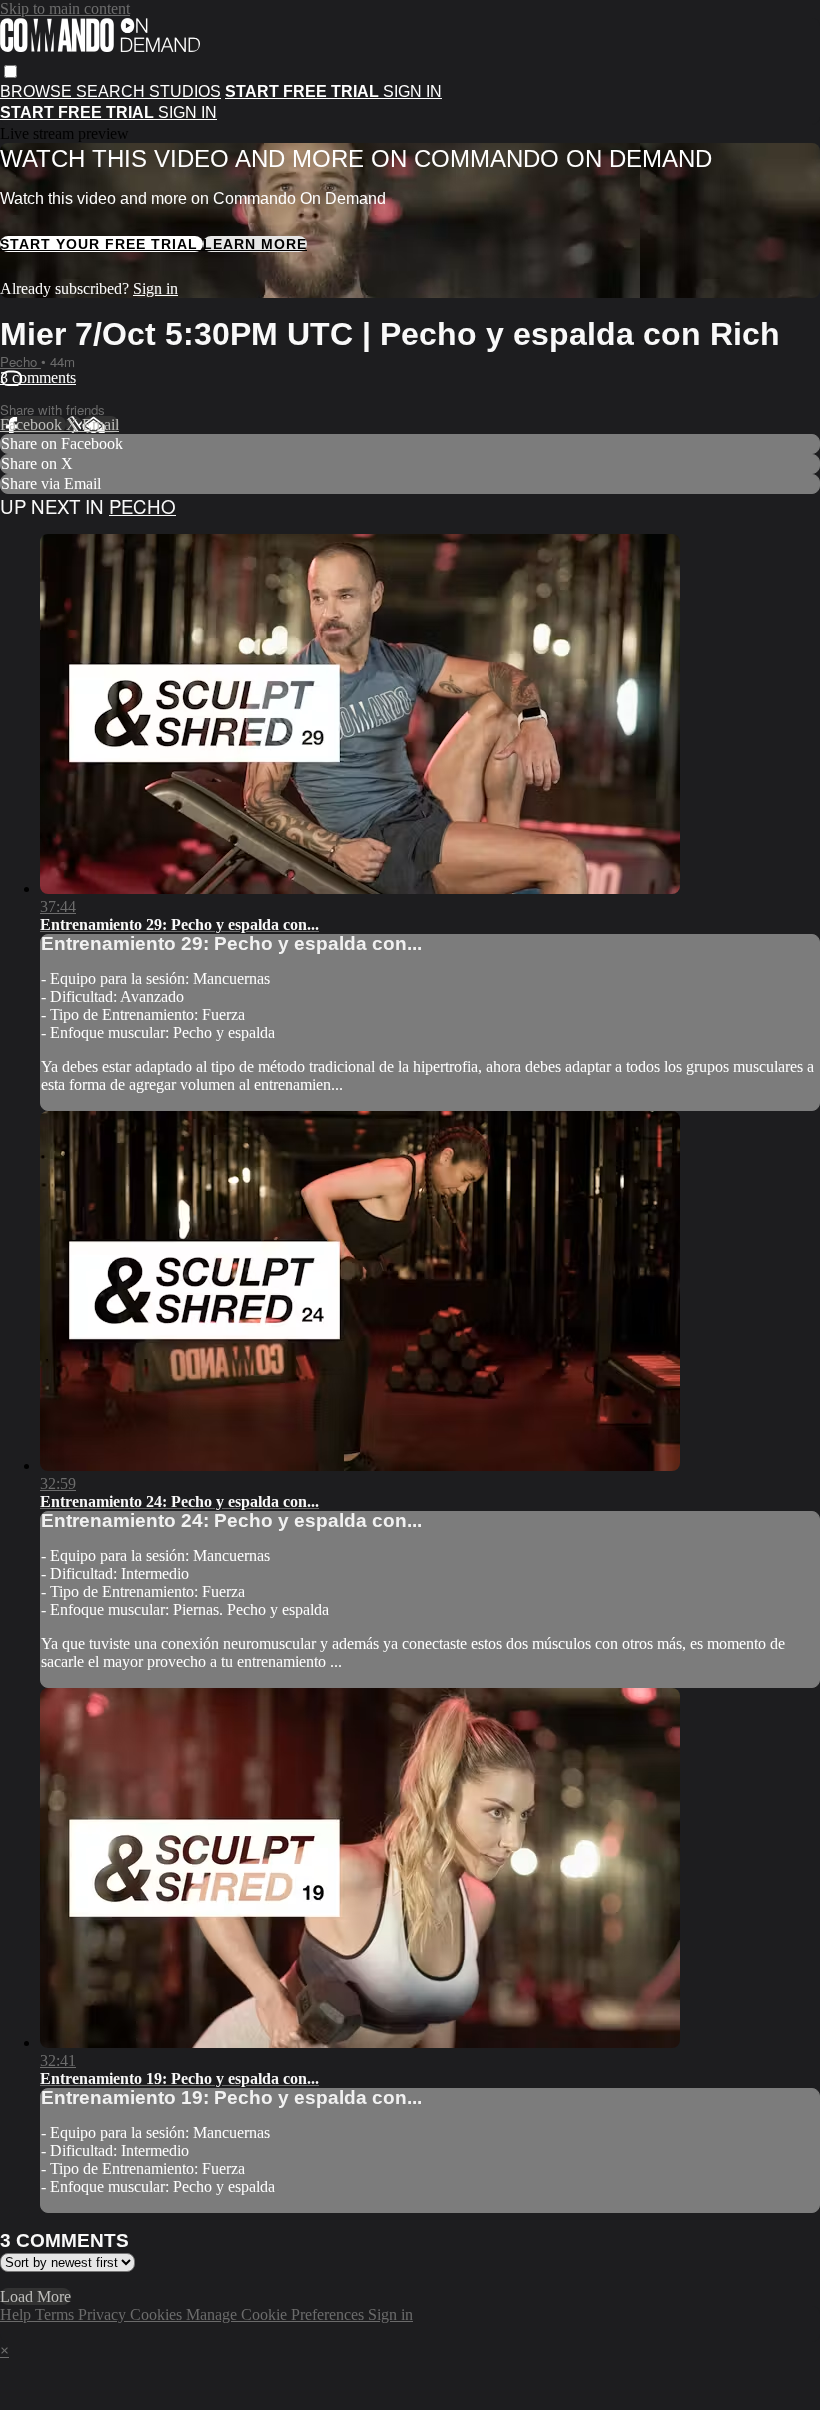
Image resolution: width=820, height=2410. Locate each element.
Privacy (104, 2314)
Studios (185, 91)
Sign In (187, 112)
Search (112, 91)
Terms (56, 2314)
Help (17, 2314)
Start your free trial (101, 244)
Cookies (158, 2314)
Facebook (33, 424)
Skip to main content (65, 8)
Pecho (20, 361)
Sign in (412, 91)
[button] (10, 71)
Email (100, 424)
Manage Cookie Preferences (277, 2314)
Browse (38, 91)
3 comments (38, 377)
